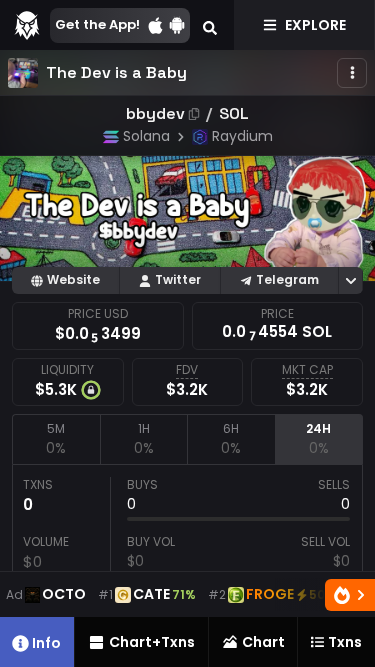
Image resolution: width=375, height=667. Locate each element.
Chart (263, 642)
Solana (146, 136)
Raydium (242, 136)
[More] (352, 73)
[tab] (56, 439)
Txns (345, 642)
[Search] (210, 25)
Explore (315, 25)
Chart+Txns (152, 642)
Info (46, 643)
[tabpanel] (187, 557)
